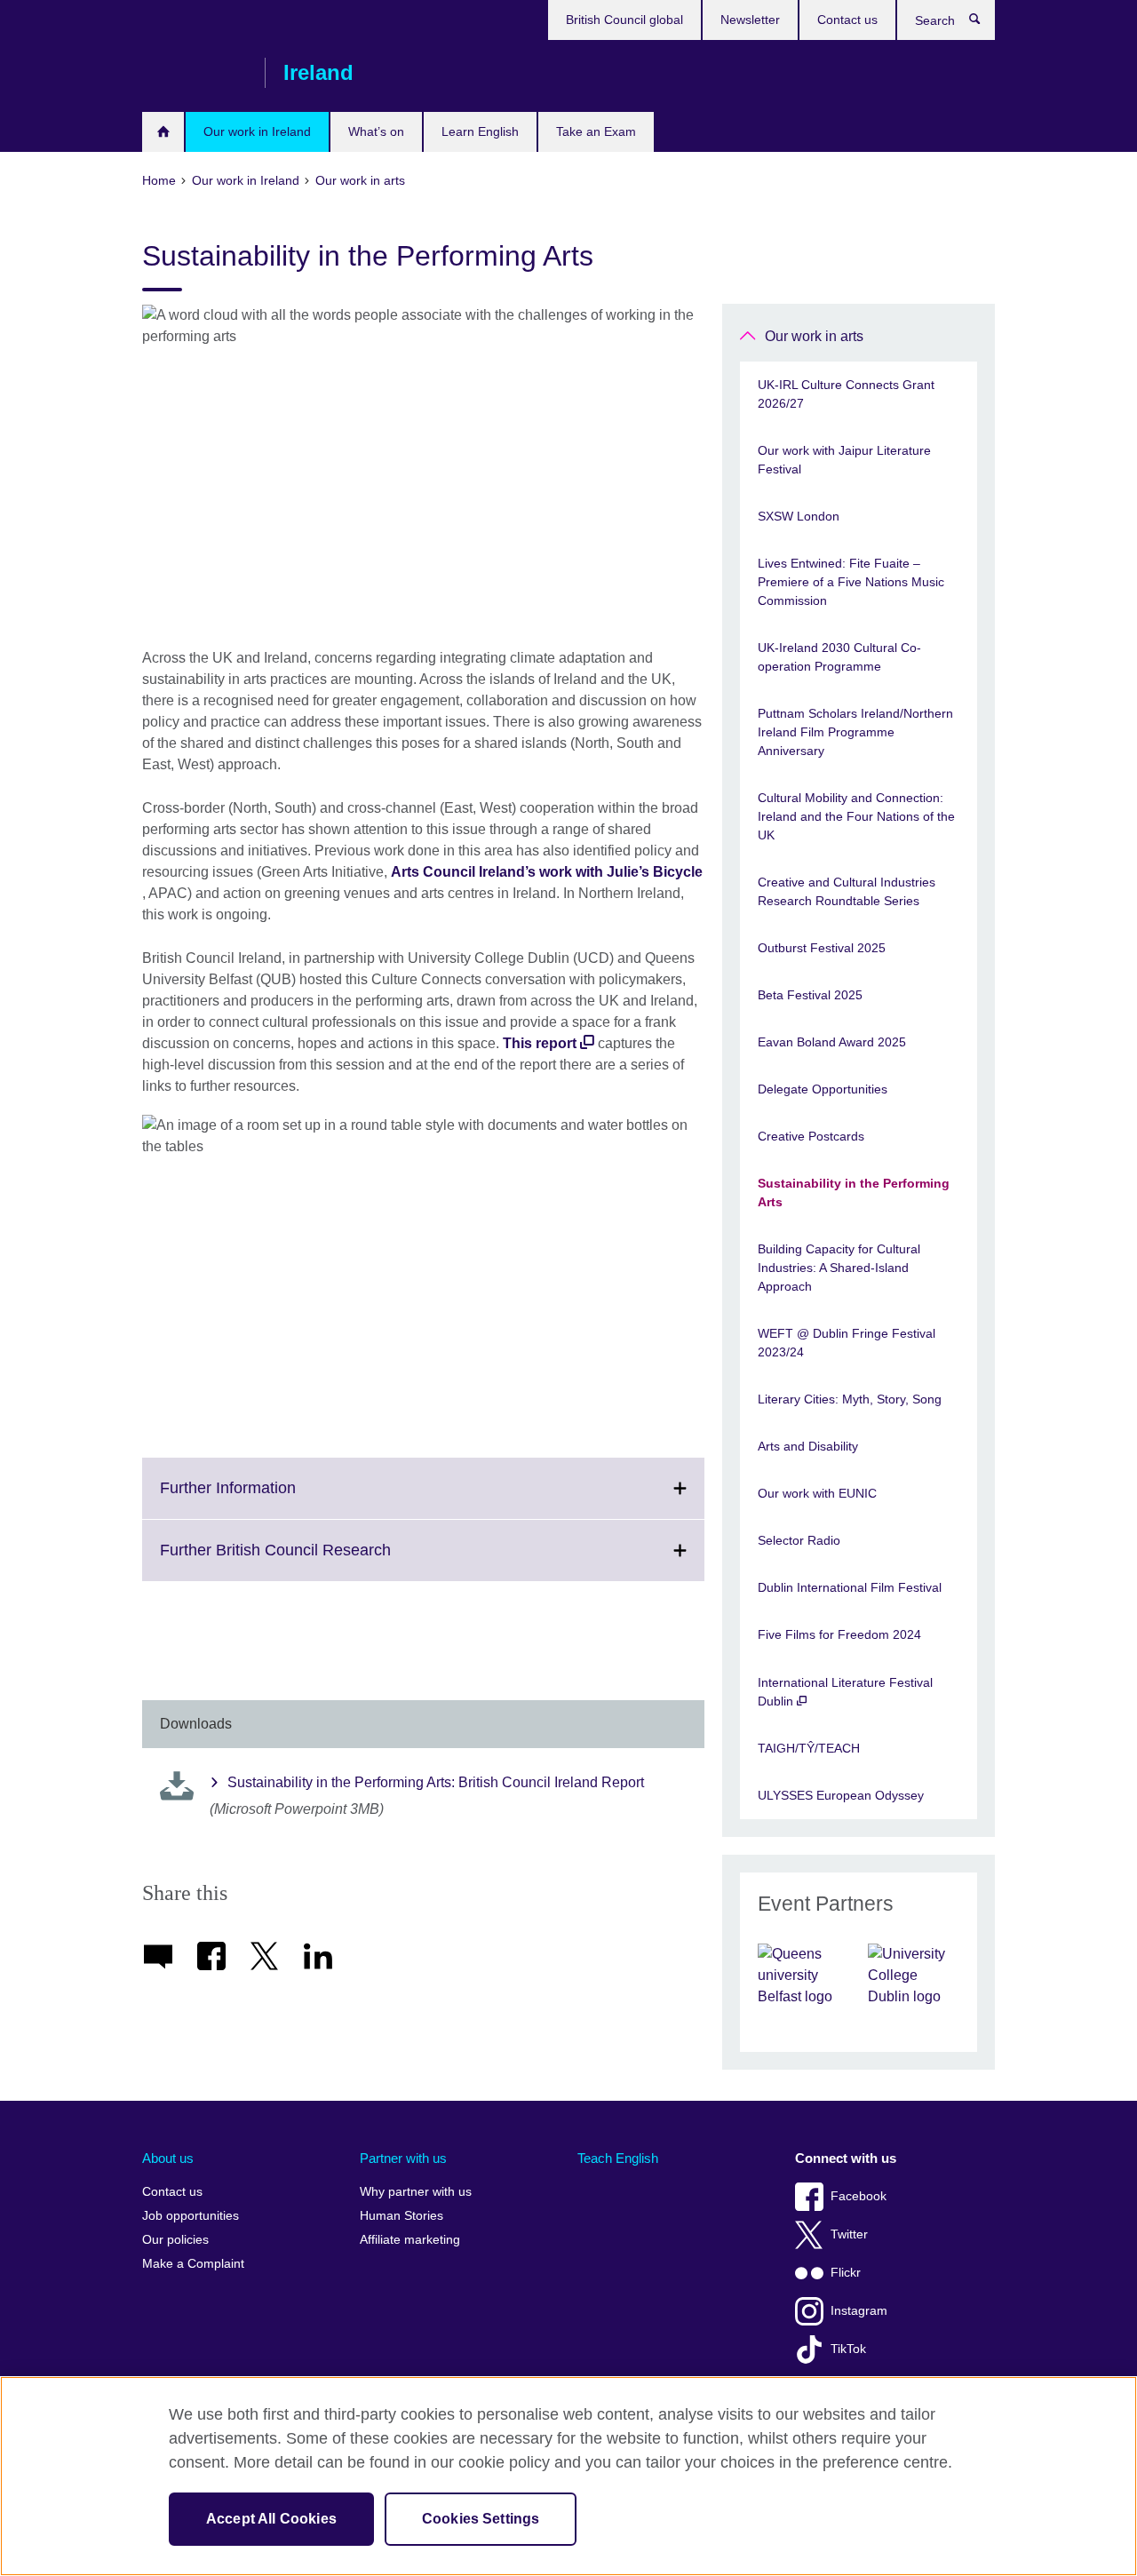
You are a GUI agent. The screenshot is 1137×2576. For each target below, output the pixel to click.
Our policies (175, 2240)
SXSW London (799, 516)
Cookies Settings (481, 2519)
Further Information (267, 1499)
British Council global (624, 20)
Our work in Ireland (257, 131)
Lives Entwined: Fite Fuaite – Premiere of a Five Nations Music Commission (851, 582)
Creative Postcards (811, 1136)
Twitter (849, 2234)
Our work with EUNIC (817, 1493)
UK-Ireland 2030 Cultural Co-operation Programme (839, 657)
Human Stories (402, 2216)
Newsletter (750, 20)
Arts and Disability (808, 1446)
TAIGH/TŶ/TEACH (809, 1748)
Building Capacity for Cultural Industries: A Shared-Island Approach (839, 1268)
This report (540, 1043)
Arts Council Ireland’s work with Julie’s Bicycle (547, 872)
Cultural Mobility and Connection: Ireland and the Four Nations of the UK (856, 816)
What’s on (376, 131)
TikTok (848, 2349)
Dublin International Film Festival (850, 1587)
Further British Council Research (314, 1561)
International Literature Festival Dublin (845, 1692)
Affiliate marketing (410, 2240)
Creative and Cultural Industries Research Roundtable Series (847, 891)
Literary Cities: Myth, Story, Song (850, 1399)
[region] (568, 2476)
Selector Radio (799, 1540)
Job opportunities (191, 2216)
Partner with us (403, 2158)
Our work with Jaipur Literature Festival (844, 460)
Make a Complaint (193, 2264)
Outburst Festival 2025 (822, 948)
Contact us (847, 20)
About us (168, 2158)
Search (984, 23)
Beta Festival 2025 (810, 995)
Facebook (859, 2196)
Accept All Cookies (271, 2519)
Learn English (480, 131)
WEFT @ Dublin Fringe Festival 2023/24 (847, 1343)
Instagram (859, 2311)
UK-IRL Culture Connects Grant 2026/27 (846, 394)
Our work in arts (814, 336)
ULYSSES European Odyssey (841, 1795)
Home (163, 132)
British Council (195, 73)
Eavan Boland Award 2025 (832, 1042)
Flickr (846, 2273)
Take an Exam (596, 131)
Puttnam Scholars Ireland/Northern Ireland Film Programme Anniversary (855, 732)
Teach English (618, 2158)
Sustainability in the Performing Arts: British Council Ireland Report (436, 1782)
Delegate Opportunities (823, 1089)
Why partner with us (416, 2192)
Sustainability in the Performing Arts (854, 1193)
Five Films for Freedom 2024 (839, 1634)
